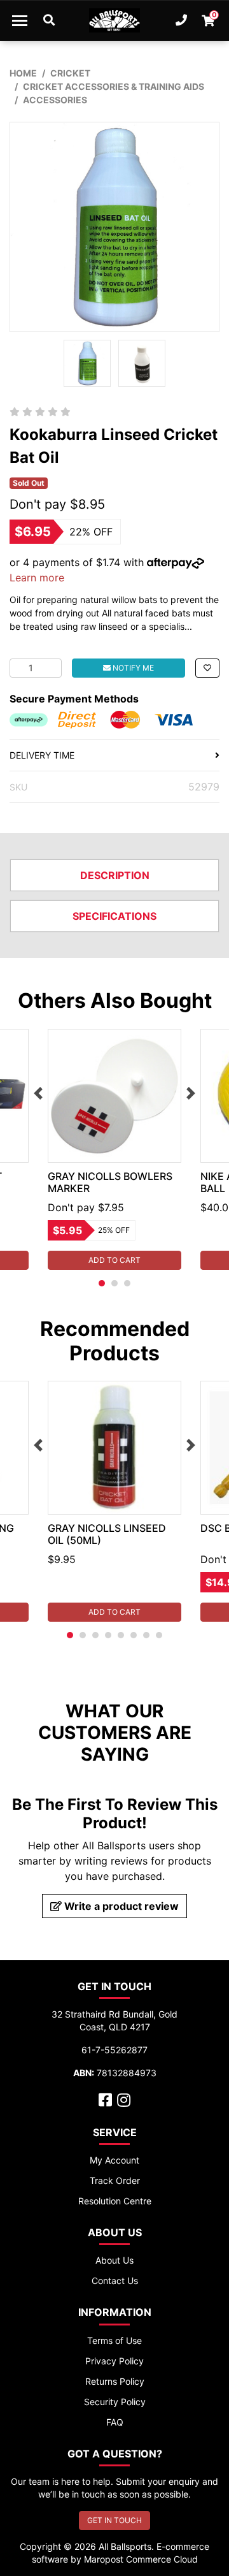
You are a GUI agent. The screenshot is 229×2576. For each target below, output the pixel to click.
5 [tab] (121, 1635)
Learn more (37, 578)
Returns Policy (115, 2381)
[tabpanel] (114, 1149)
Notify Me (132, 668)
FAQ (115, 2422)
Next (191, 1093)
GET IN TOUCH (114, 2520)
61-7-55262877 (114, 2050)
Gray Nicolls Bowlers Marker (110, 1182)
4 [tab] (108, 1635)
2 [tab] (114, 1283)
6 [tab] (134, 1635)
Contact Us (115, 2281)
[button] (207, 668)
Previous (38, 1093)
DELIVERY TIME (42, 755)
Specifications (114, 916)
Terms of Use (114, 2340)
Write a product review (120, 1906)
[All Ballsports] (114, 20)
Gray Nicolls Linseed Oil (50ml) (107, 1534)
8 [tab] (159, 1635)
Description (115, 875)
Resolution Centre (115, 2201)
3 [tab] (127, 1283)
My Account (114, 2160)
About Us (114, 2260)
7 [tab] (146, 1635)
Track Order (115, 2180)
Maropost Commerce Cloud (141, 2559)
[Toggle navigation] (20, 20)
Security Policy (115, 2402)
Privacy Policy (114, 2361)
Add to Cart (114, 1260)
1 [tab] (102, 1283)
